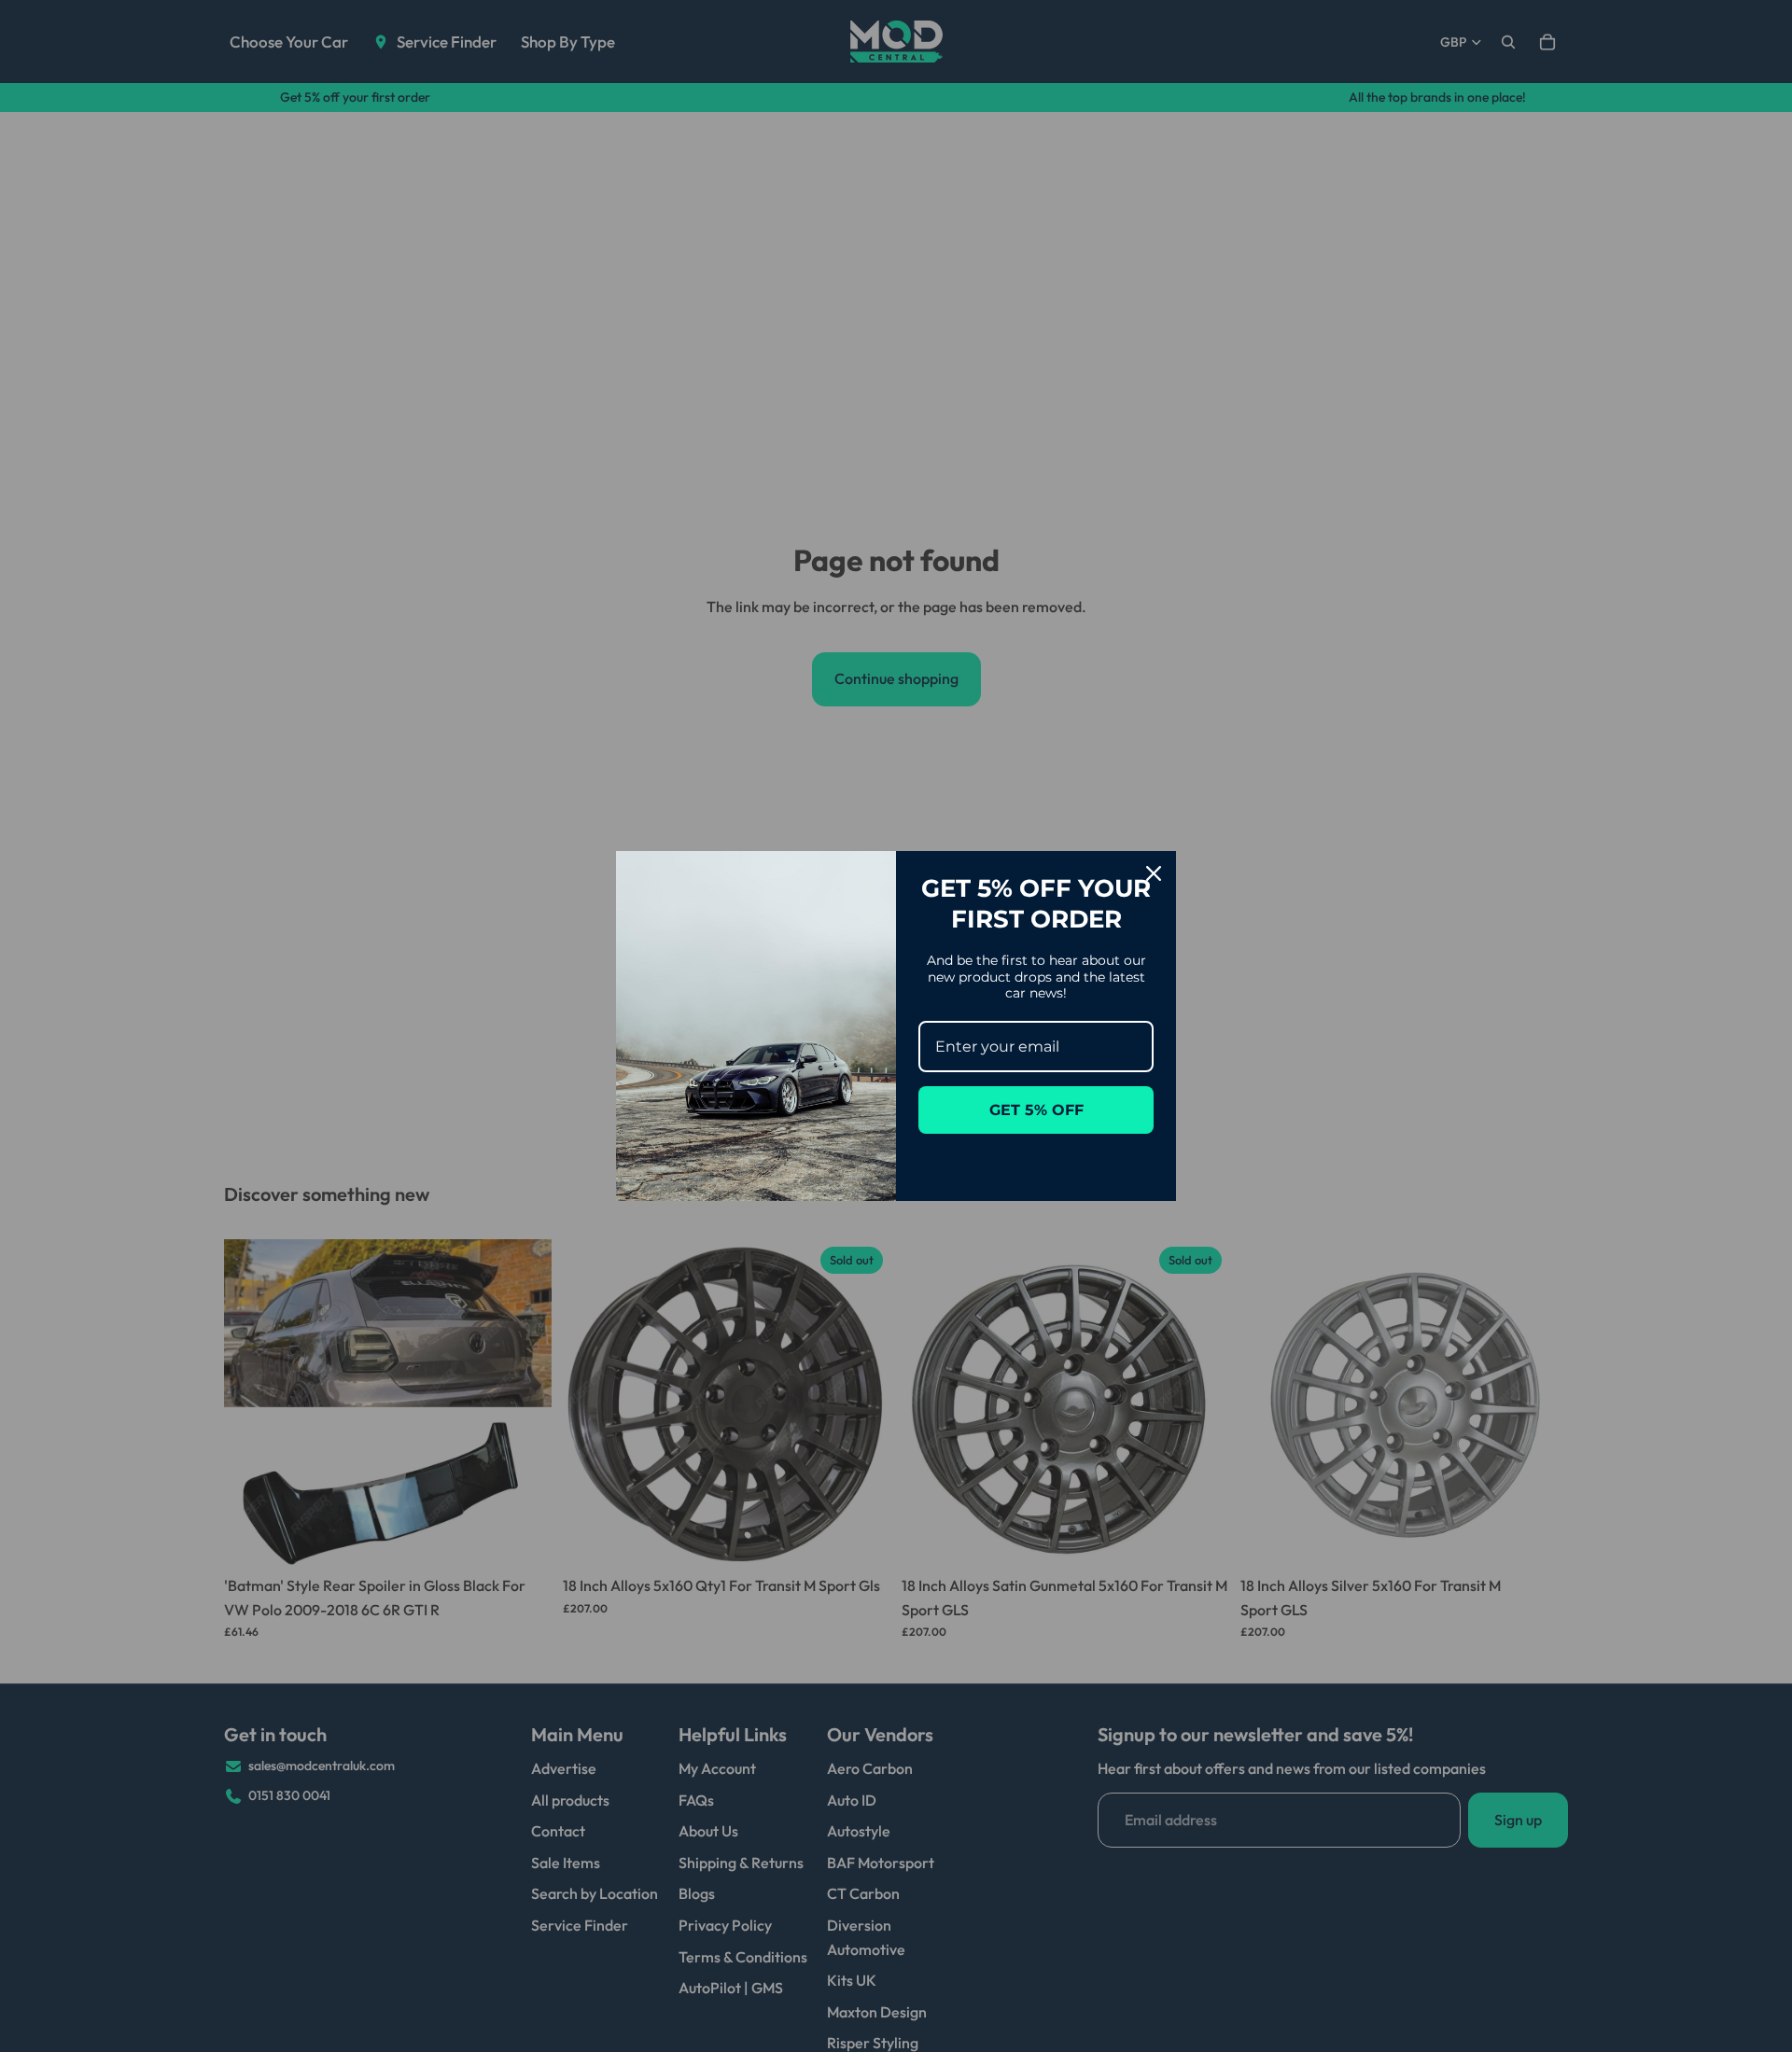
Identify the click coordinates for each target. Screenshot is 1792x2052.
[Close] (1154, 873)
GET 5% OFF (1036, 1110)
